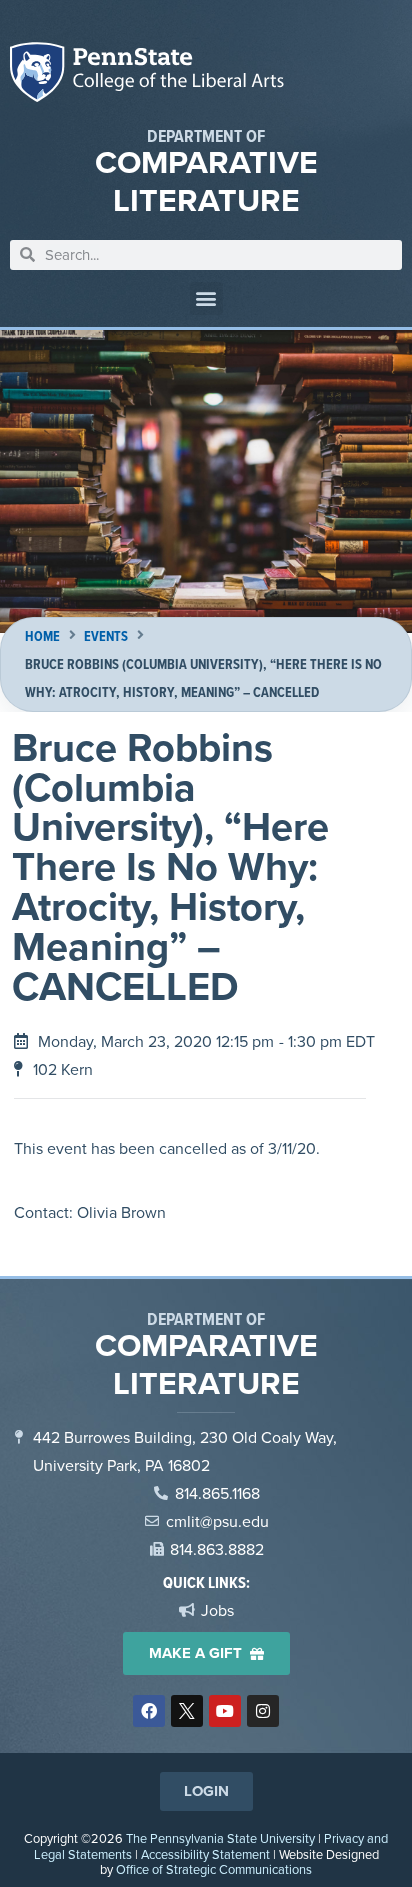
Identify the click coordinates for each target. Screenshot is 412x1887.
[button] (206, 298)
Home (42, 636)
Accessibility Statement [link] (205, 1854)
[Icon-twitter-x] (187, 1711)
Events (106, 636)
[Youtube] (225, 1711)
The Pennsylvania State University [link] (220, 1838)
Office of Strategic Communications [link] (214, 1869)
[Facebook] (149, 1711)
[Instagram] (263, 1711)
